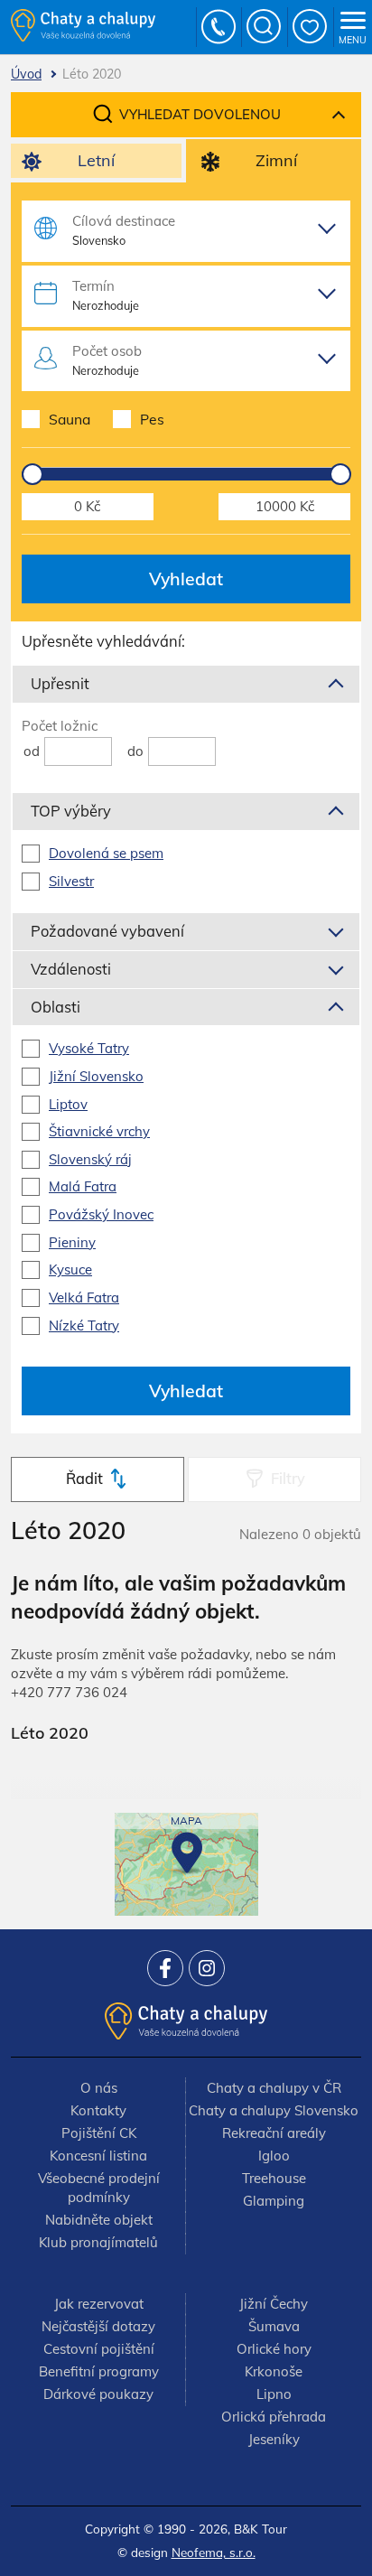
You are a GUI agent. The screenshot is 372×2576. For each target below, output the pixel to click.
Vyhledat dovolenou (200, 114)
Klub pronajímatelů (98, 2242)
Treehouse (274, 2178)
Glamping (274, 2201)
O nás (99, 2088)
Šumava (274, 2326)
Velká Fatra (84, 1297)
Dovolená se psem (106, 853)
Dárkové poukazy (98, 2394)
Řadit (84, 1478)
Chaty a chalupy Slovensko (274, 2110)
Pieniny (72, 1242)
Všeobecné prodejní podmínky (99, 2188)
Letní (96, 160)
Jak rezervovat (99, 2304)
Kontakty (98, 2110)
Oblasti (56, 1007)
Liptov (68, 1104)
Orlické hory (274, 2349)
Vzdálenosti (71, 969)
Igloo (274, 2156)
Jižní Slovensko (96, 1076)
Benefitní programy (99, 2371)
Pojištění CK (99, 2133)
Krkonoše (274, 2371)
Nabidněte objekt (99, 2220)
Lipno (274, 2394)
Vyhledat (186, 579)
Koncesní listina (98, 2156)
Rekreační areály (274, 2133)
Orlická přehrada (274, 2417)
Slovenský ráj (90, 1159)
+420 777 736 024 (219, 27)
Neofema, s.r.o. (214, 2552)
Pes (152, 419)
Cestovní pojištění (99, 2349)
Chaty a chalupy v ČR (274, 2088)
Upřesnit (60, 683)
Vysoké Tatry (89, 1048)
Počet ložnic (60, 726)
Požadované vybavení (107, 931)
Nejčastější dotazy (98, 2326)
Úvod (26, 74)
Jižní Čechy (274, 2304)
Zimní (276, 160)
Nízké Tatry (84, 1325)
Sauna (70, 419)
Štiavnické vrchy (99, 1131)
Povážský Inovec (101, 1214)
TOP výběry (71, 811)
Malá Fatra (83, 1186)
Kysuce (70, 1269)
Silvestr (71, 881)
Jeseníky (274, 2439)
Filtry (288, 1478)
